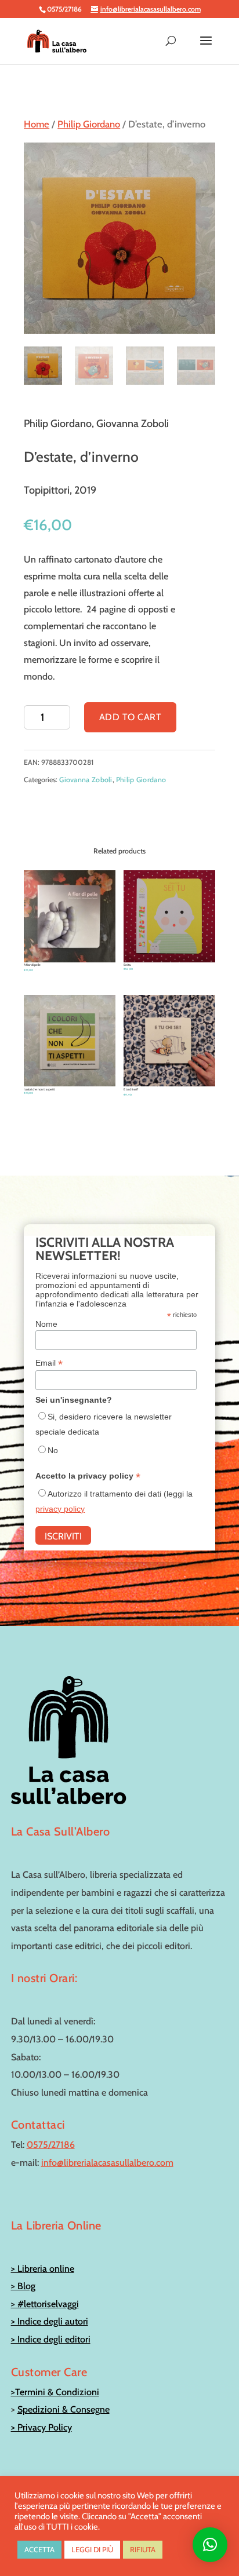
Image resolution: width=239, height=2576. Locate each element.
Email (49, 1363)
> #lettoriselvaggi (45, 2304)
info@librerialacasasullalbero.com (107, 2163)
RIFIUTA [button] (143, 2549)
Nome (46, 1324)
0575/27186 (51, 2145)
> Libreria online (43, 2269)
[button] (210, 2545)
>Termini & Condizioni (55, 2392)
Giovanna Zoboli (86, 780)
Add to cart (131, 717)
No (53, 1450)
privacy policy (60, 1509)
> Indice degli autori (50, 2321)
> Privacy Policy (41, 2427)
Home (37, 124)
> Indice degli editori (51, 2339)
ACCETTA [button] (39, 2549)
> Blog (23, 2286)
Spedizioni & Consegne (64, 2409)
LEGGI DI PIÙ (92, 2549)
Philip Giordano (89, 124)
